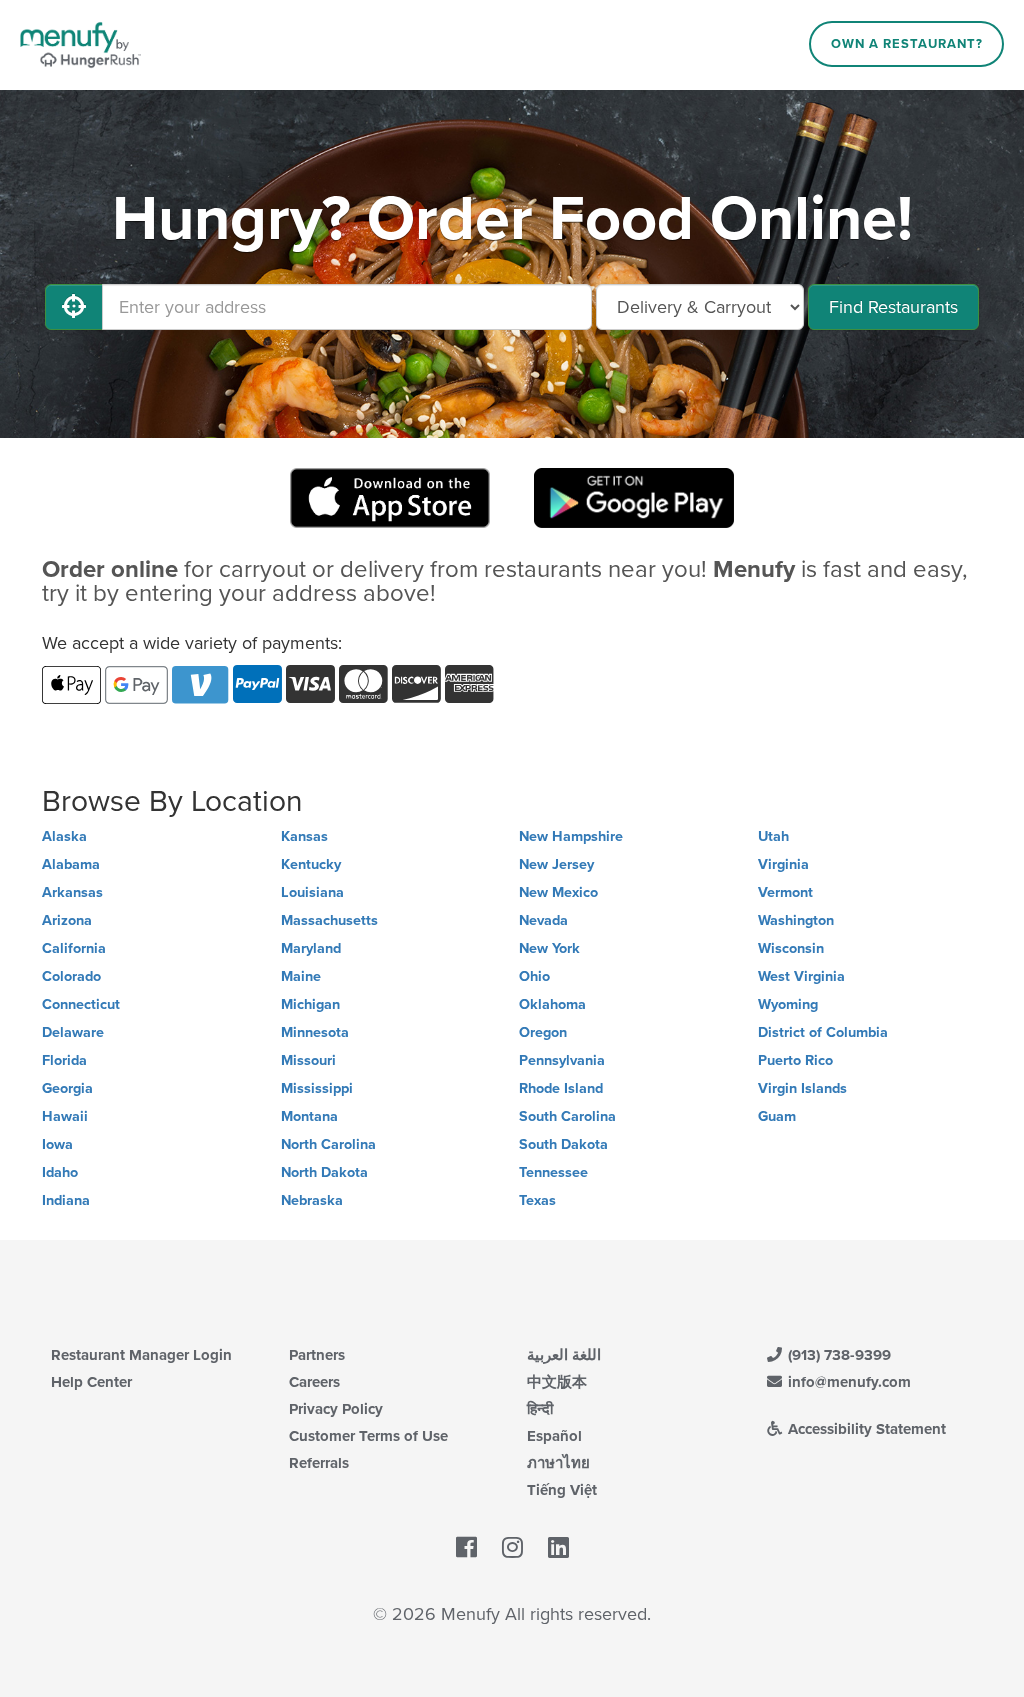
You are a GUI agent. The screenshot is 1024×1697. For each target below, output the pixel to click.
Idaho (60, 1172)
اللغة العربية (564, 1355)
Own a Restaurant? (907, 44)
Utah (773, 836)
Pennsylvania (562, 1060)
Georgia (67, 1088)
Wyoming (788, 1004)
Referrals (319, 1463)
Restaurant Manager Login (141, 1355)
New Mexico (558, 892)
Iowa (57, 1144)
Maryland (311, 948)
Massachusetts (329, 920)
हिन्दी (540, 1409)
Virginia (783, 864)
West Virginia (801, 976)
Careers (314, 1382)
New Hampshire (571, 836)
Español (554, 1436)
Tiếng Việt (562, 1490)
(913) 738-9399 (837, 1355)
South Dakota (563, 1144)
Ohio (534, 976)
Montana (309, 1116)
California (74, 948)
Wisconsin (791, 948)
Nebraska (312, 1200)
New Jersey (556, 864)
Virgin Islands (802, 1088)
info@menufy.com (847, 1382)
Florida (64, 1060)
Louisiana (312, 892)
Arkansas (72, 892)
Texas (537, 1200)
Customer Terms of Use (368, 1436)
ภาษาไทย (558, 1463)
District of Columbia (823, 1032)
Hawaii (65, 1116)
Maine (301, 976)
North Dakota (324, 1172)
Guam (777, 1116)
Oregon (543, 1032)
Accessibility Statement (865, 1429)
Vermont (785, 892)
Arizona (67, 920)
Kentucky (311, 864)
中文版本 (557, 1382)
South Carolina (567, 1116)
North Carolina (328, 1144)
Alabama (71, 864)
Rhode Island (561, 1088)
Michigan (310, 1004)
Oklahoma (552, 1004)
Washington (796, 920)
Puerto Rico (795, 1060)
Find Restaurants (893, 307)
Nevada (543, 920)
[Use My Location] (74, 307)
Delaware (73, 1032)
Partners (317, 1355)
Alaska (64, 836)
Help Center (91, 1382)
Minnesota (315, 1032)
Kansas (304, 836)
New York (549, 948)
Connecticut (81, 1004)
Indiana (66, 1200)
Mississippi (317, 1088)
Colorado (71, 976)
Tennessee (553, 1172)
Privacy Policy (336, 1409)
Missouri (308, 1060)
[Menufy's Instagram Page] (512, 1549)
